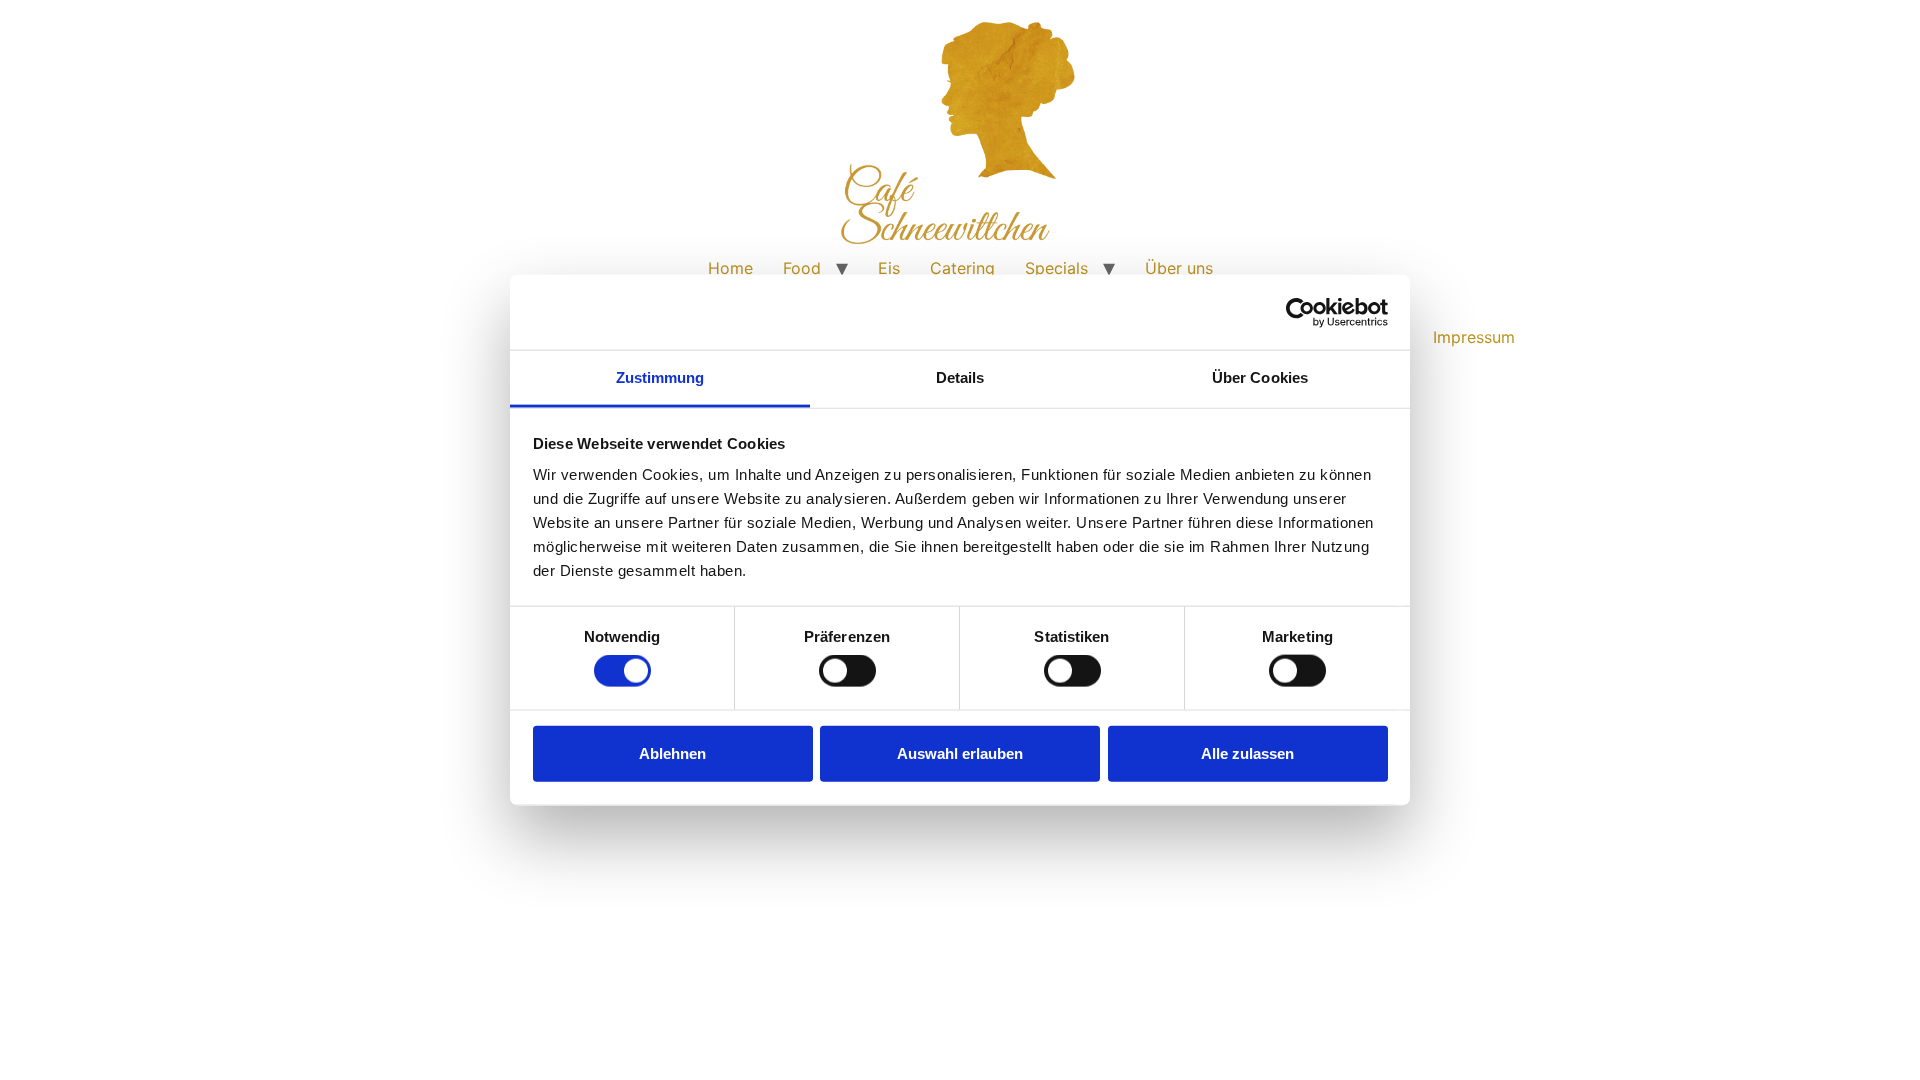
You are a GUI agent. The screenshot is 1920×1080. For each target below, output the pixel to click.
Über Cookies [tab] (1260, 377)
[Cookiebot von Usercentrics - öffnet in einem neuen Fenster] (1300, 312)
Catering (962, 268)
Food (802, 268)
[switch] (847, 671)
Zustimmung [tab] (660, 377)
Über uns (1179, 268)
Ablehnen (672, 752)
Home (730, 268)
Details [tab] (960, 377)
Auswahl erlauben (960, 752)
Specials (1056, 268)
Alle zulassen (1247, 752)
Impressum (1474, 337)
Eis (889, 268)
